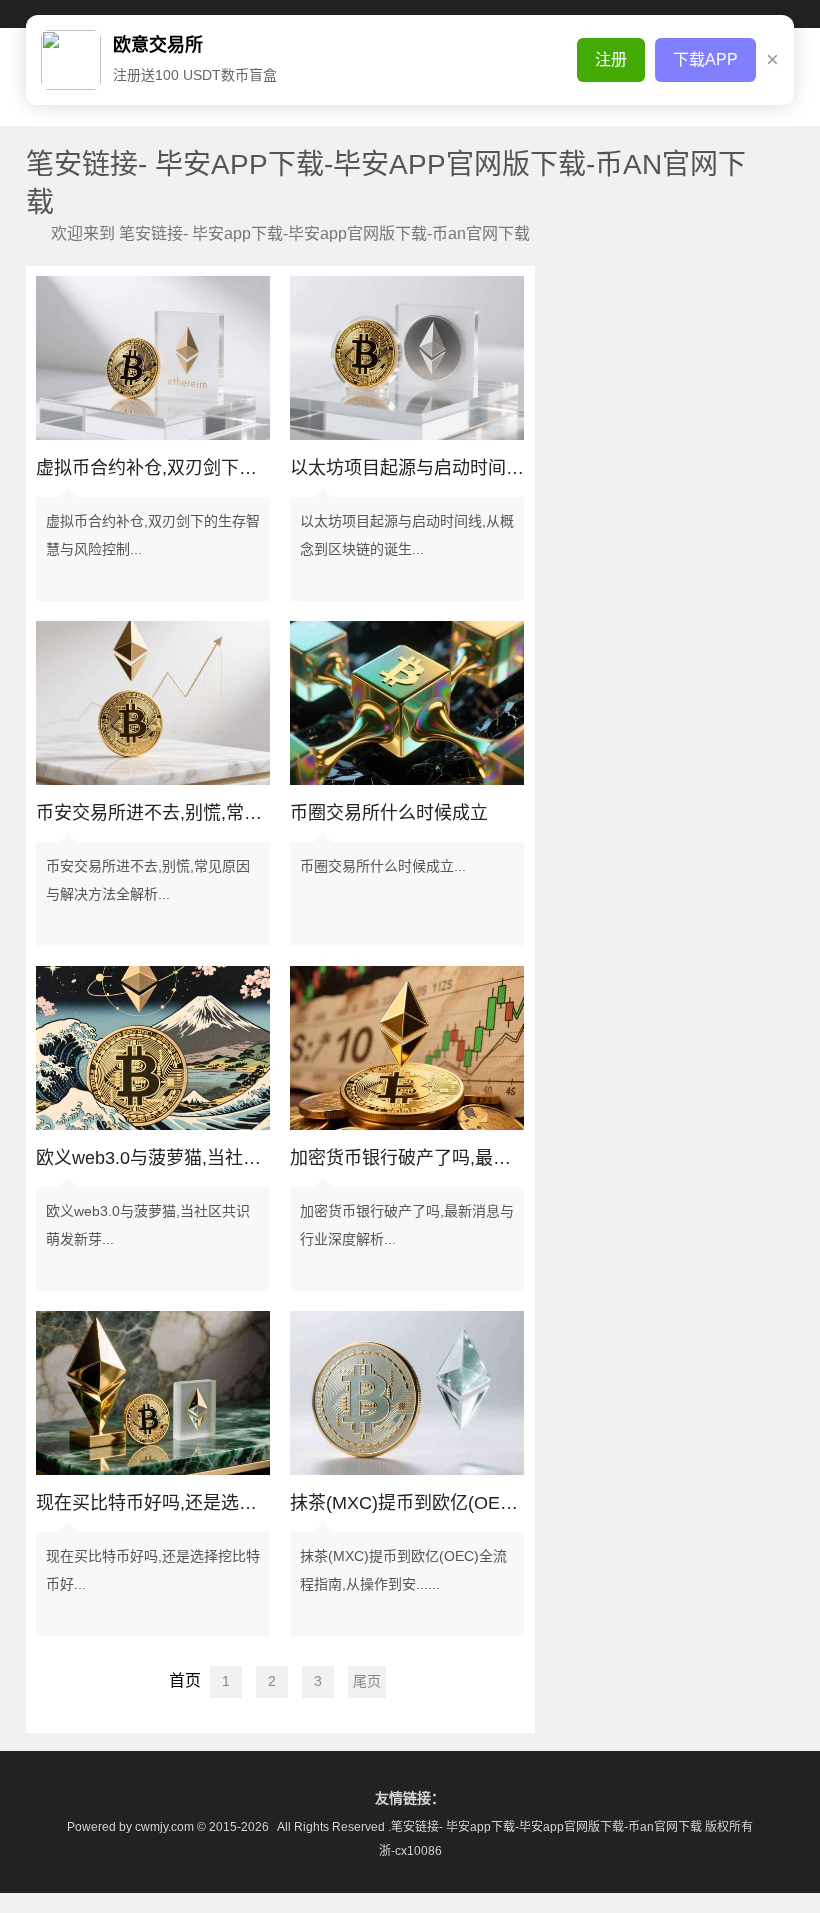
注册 (611, 59)
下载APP (705, 59)
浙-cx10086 (410, 1851)
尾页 (367, 1681)
